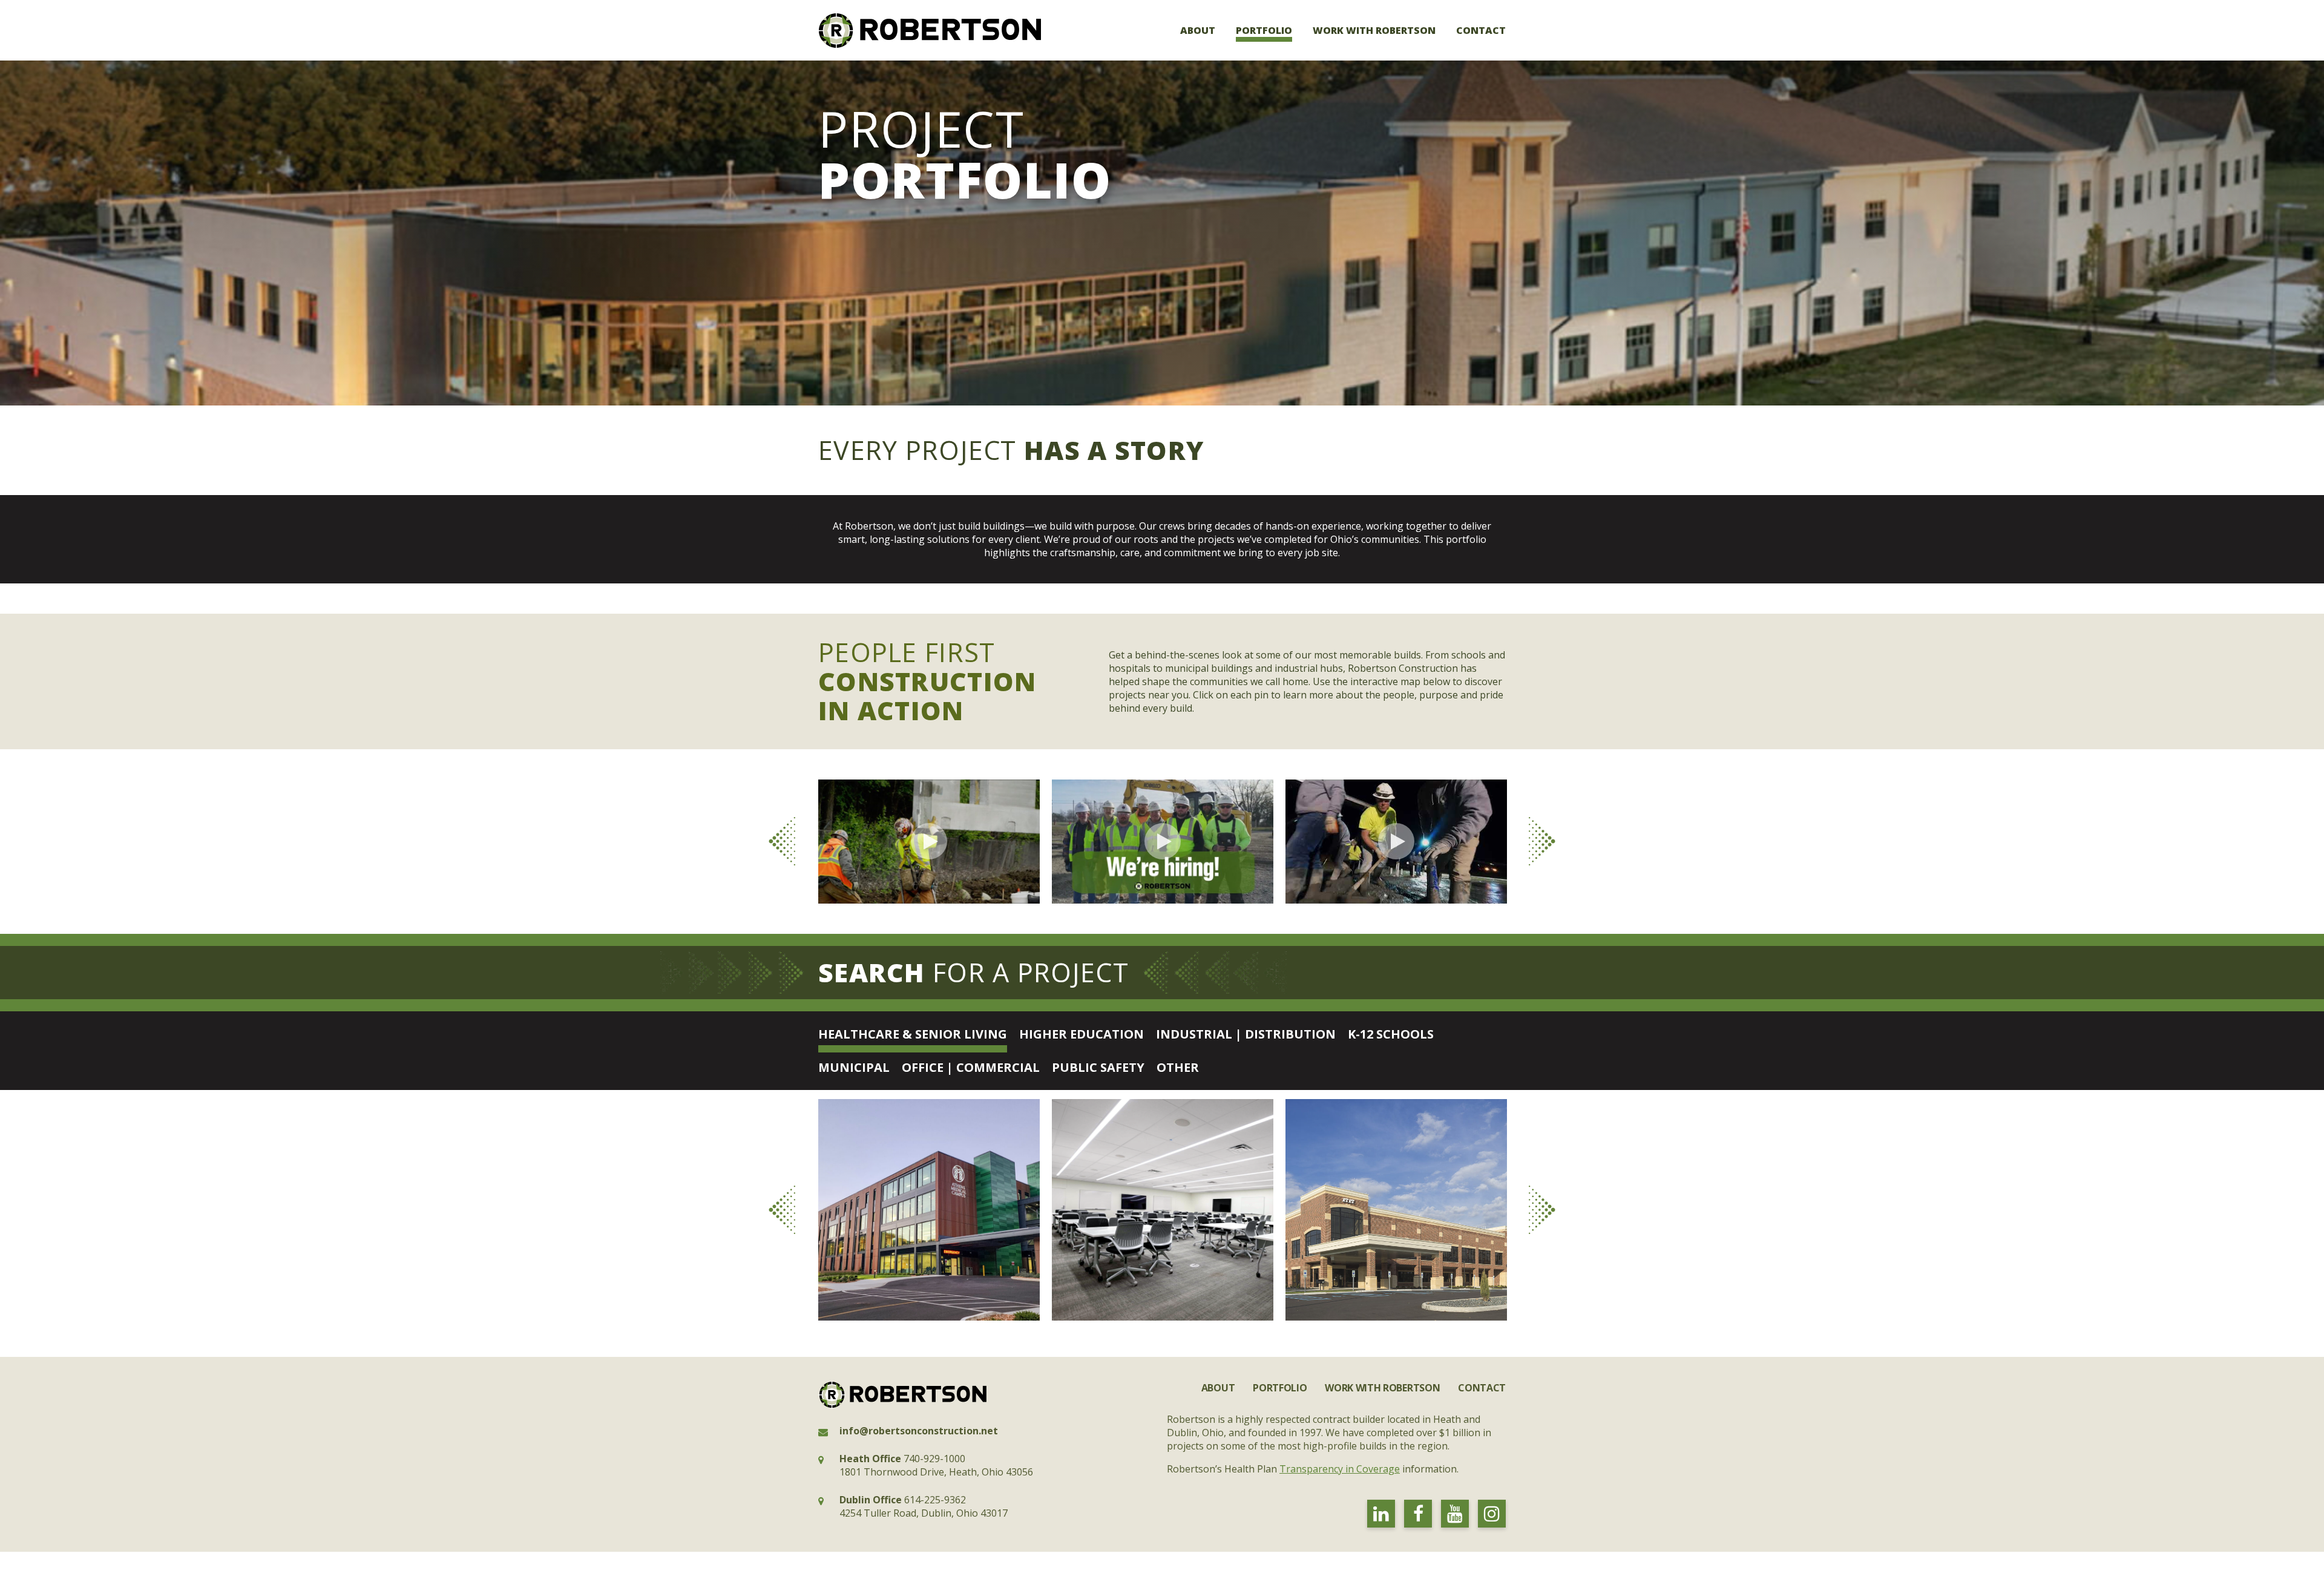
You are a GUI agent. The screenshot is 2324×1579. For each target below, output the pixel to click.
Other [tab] (1178, 1067)
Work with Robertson (1374, 30)
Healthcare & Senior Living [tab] (913, 1034)
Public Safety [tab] (1098, 1067)
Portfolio (1264, 30)
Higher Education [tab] (1082, 1034)
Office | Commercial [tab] (971, 1067)
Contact (1481, 30)
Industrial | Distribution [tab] (1246, 1034)
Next (1542, 841)
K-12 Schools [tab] (1391, 1034)
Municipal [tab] (854, 1067)
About (1198, 30)
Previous (782, 841)
